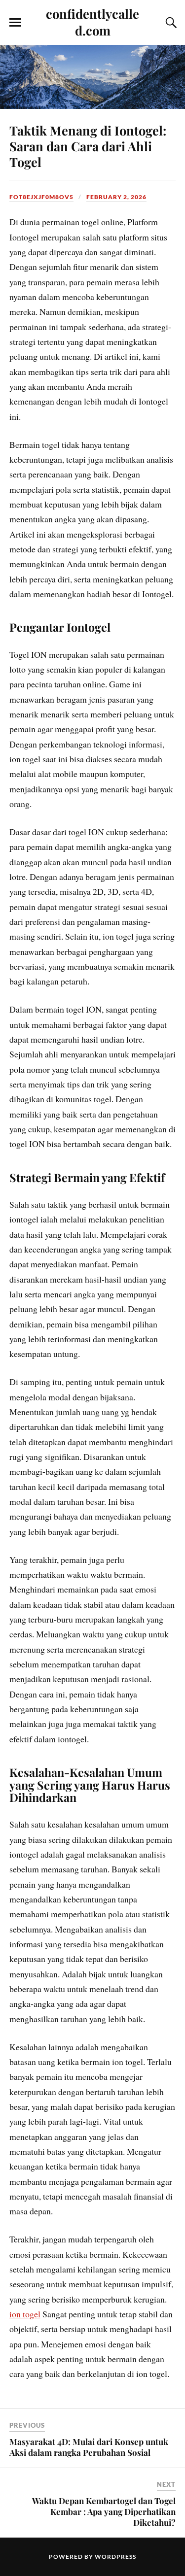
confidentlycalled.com (92, 22)
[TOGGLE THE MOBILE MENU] (15, 23)
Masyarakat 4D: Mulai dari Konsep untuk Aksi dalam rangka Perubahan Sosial (89, 2447)
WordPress (115, 2557)
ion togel (25, 2314)
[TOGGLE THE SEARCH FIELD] (170, 23)
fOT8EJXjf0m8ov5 (41, 197)
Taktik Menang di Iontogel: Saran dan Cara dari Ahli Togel (88, 146)
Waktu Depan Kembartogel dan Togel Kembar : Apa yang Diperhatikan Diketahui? (104, 2511)
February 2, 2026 (116, 197)
